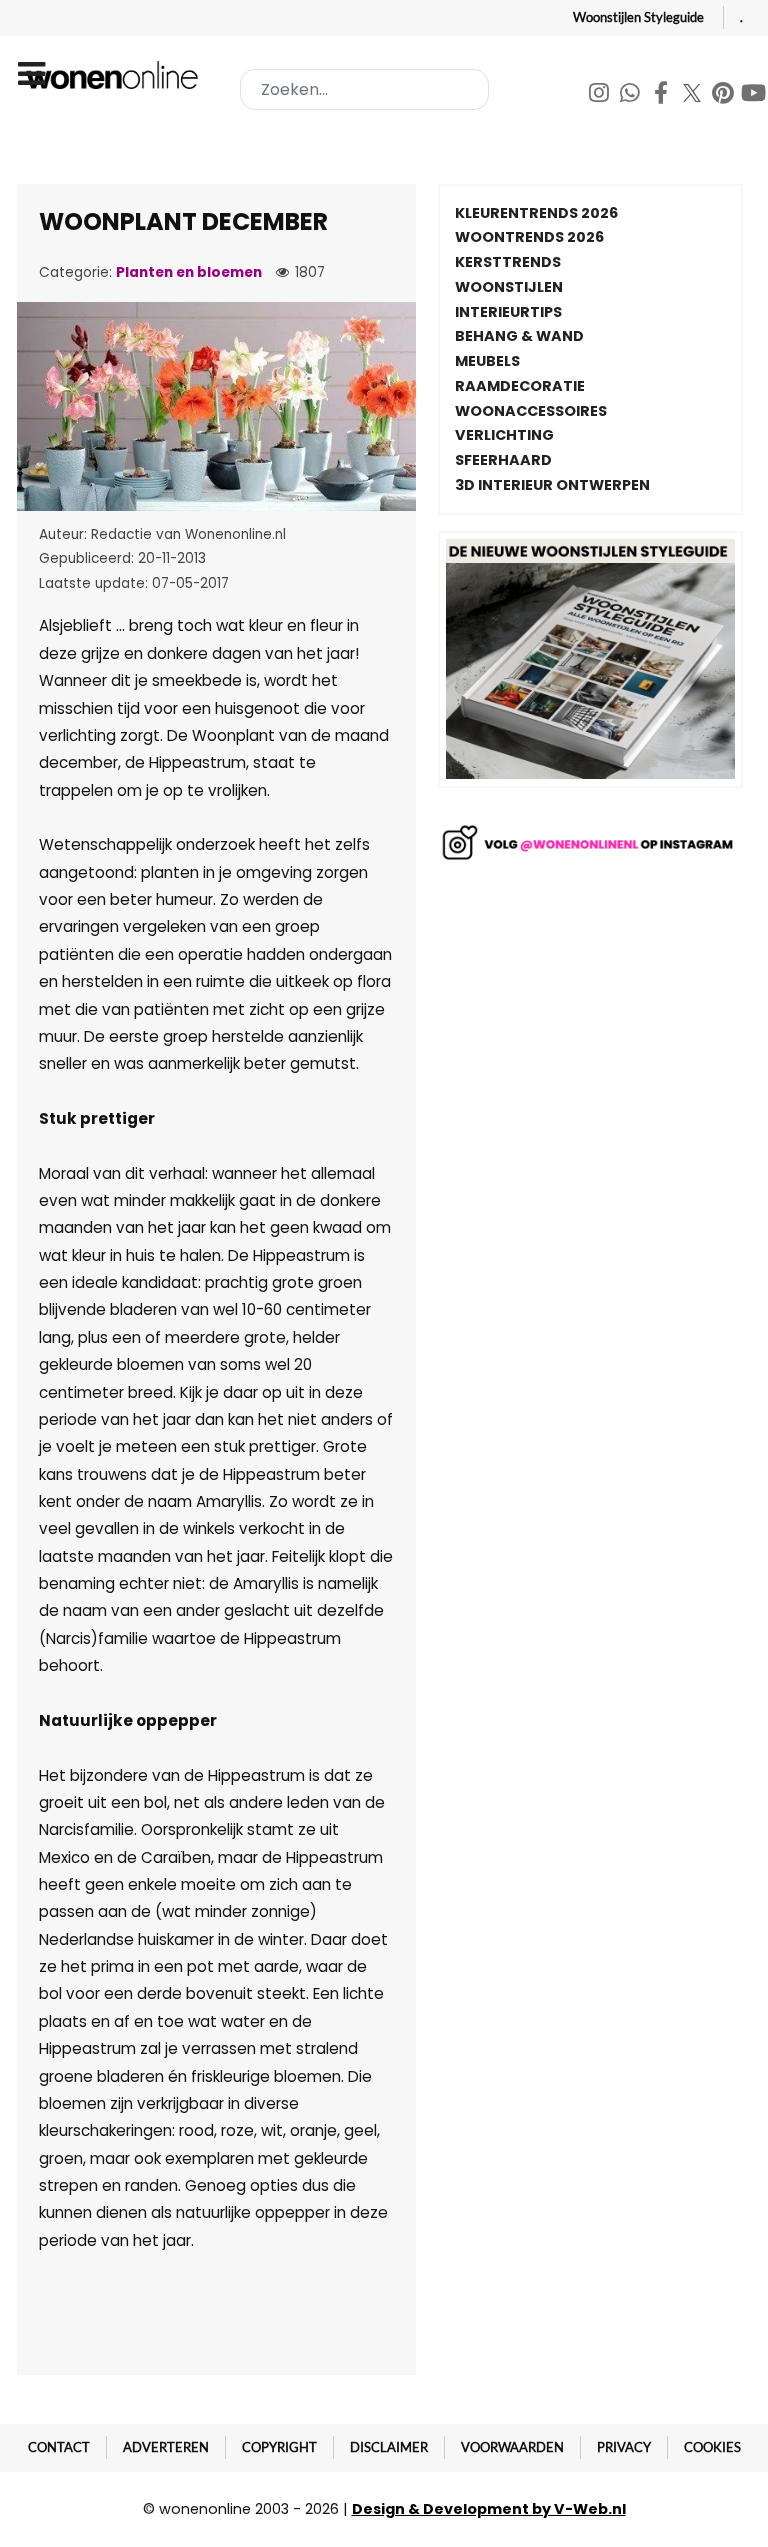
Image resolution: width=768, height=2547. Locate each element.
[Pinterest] (724, 95)
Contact (59, 2447)
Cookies (712, 2447)
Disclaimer (389, 2447)
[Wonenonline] (115, 75)
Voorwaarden (512, 2447)
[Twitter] (693, 95)
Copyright (279, 2447)
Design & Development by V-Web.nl (489, 2509)
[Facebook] (662, 95)
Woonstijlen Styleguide (638, 17)
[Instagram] (600, 95)
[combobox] (364, 89)
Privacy (624, 2447)
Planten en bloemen (189, 272)
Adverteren (166, 2447)
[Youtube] (754, 95)
